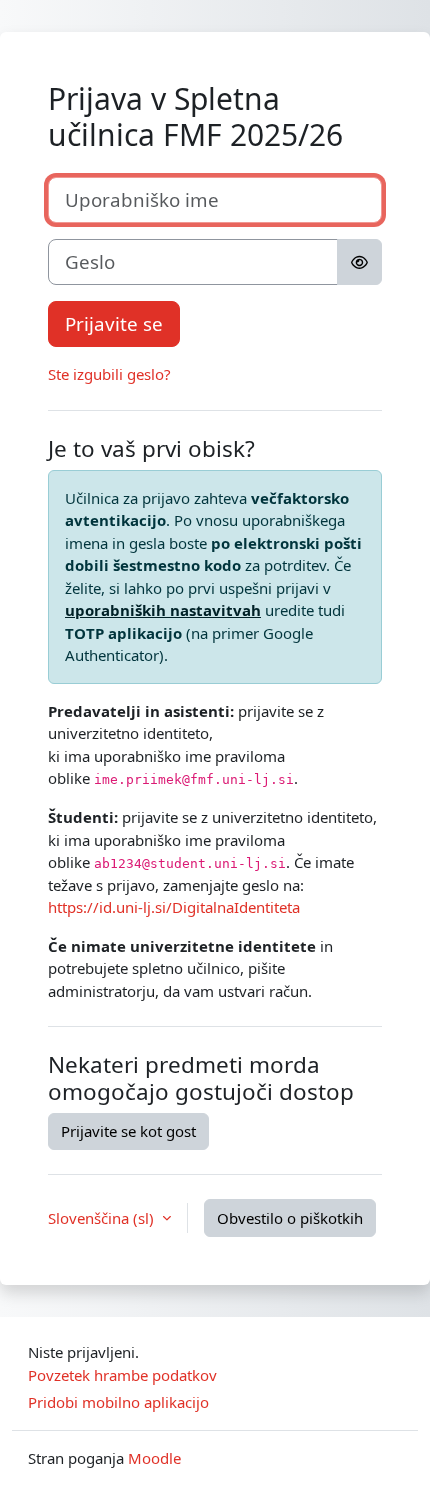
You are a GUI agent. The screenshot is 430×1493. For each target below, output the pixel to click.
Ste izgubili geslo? (109, 374)
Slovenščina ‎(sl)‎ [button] (103, 1218)
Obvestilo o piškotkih (290, 1218)
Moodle (154, 1458)
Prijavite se (114, 323)
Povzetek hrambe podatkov (122, 1375)
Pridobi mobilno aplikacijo (118, 1402)
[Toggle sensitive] (359, 262)
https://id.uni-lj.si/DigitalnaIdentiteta (174, 907)
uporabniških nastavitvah (163, 610)
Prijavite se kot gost (128, 1131)
